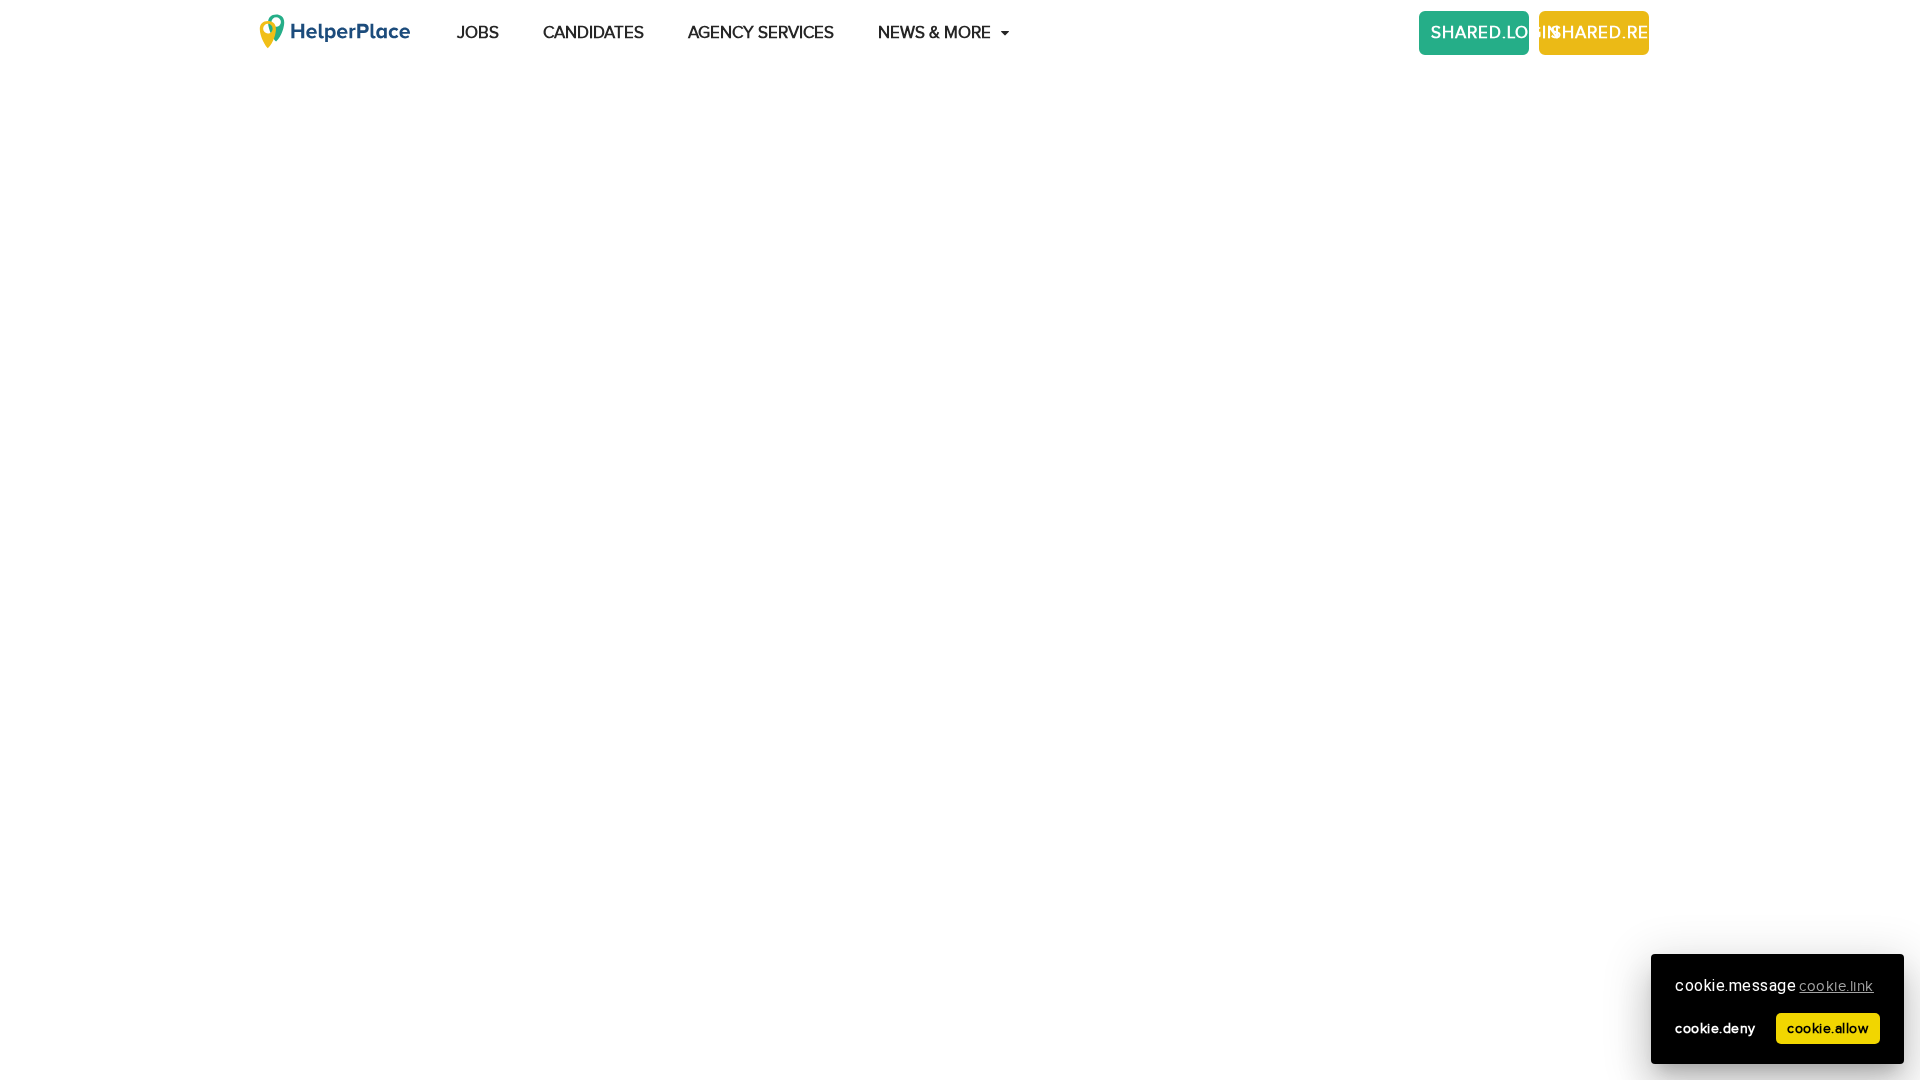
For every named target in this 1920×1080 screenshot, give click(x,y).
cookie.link (1836, 986)
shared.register (1600, 33)
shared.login (1480, 33)
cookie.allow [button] (1827, 1028)
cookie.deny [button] (1715, 1028)
